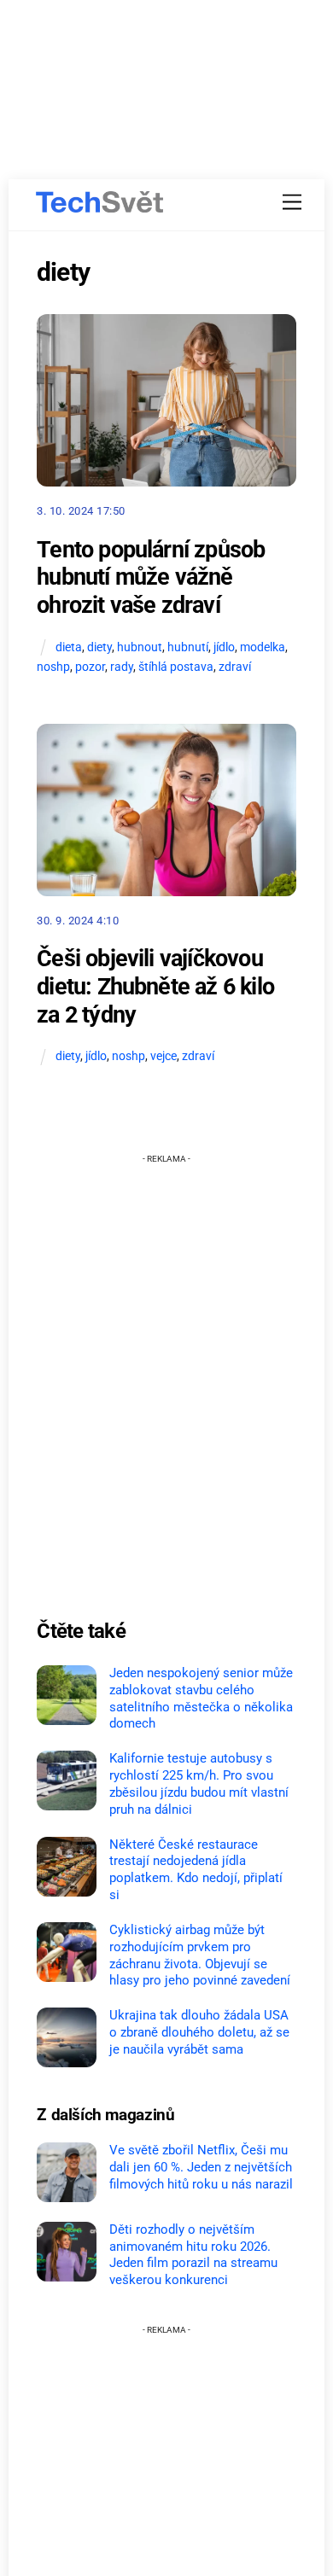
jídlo (224, 647)
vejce (164, 1056)
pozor (90, 667)
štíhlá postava (176, 667)
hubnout (140, 647)
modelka (263, 647)
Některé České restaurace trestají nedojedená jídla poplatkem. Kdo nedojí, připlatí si (196, 1870)
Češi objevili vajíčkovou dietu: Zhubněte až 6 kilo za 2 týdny (155, 986)
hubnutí (188, 647)
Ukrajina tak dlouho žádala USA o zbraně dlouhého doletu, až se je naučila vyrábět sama (199, 2032)
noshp (53, 667)
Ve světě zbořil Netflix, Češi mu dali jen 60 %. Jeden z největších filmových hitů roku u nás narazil (201, 2167)
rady (122, 667)
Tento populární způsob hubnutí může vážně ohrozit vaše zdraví (151, 577)
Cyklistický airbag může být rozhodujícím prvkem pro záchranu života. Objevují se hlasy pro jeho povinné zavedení (200, 1955)
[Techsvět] (100, 202)
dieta (69, 647)
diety (99, 647)
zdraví (235, 667)
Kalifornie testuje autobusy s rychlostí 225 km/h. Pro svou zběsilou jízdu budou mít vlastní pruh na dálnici (199, 1783)
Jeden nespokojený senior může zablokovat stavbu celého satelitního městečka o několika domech (201, 1698)
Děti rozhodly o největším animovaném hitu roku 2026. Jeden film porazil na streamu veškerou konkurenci (193, 2255)
